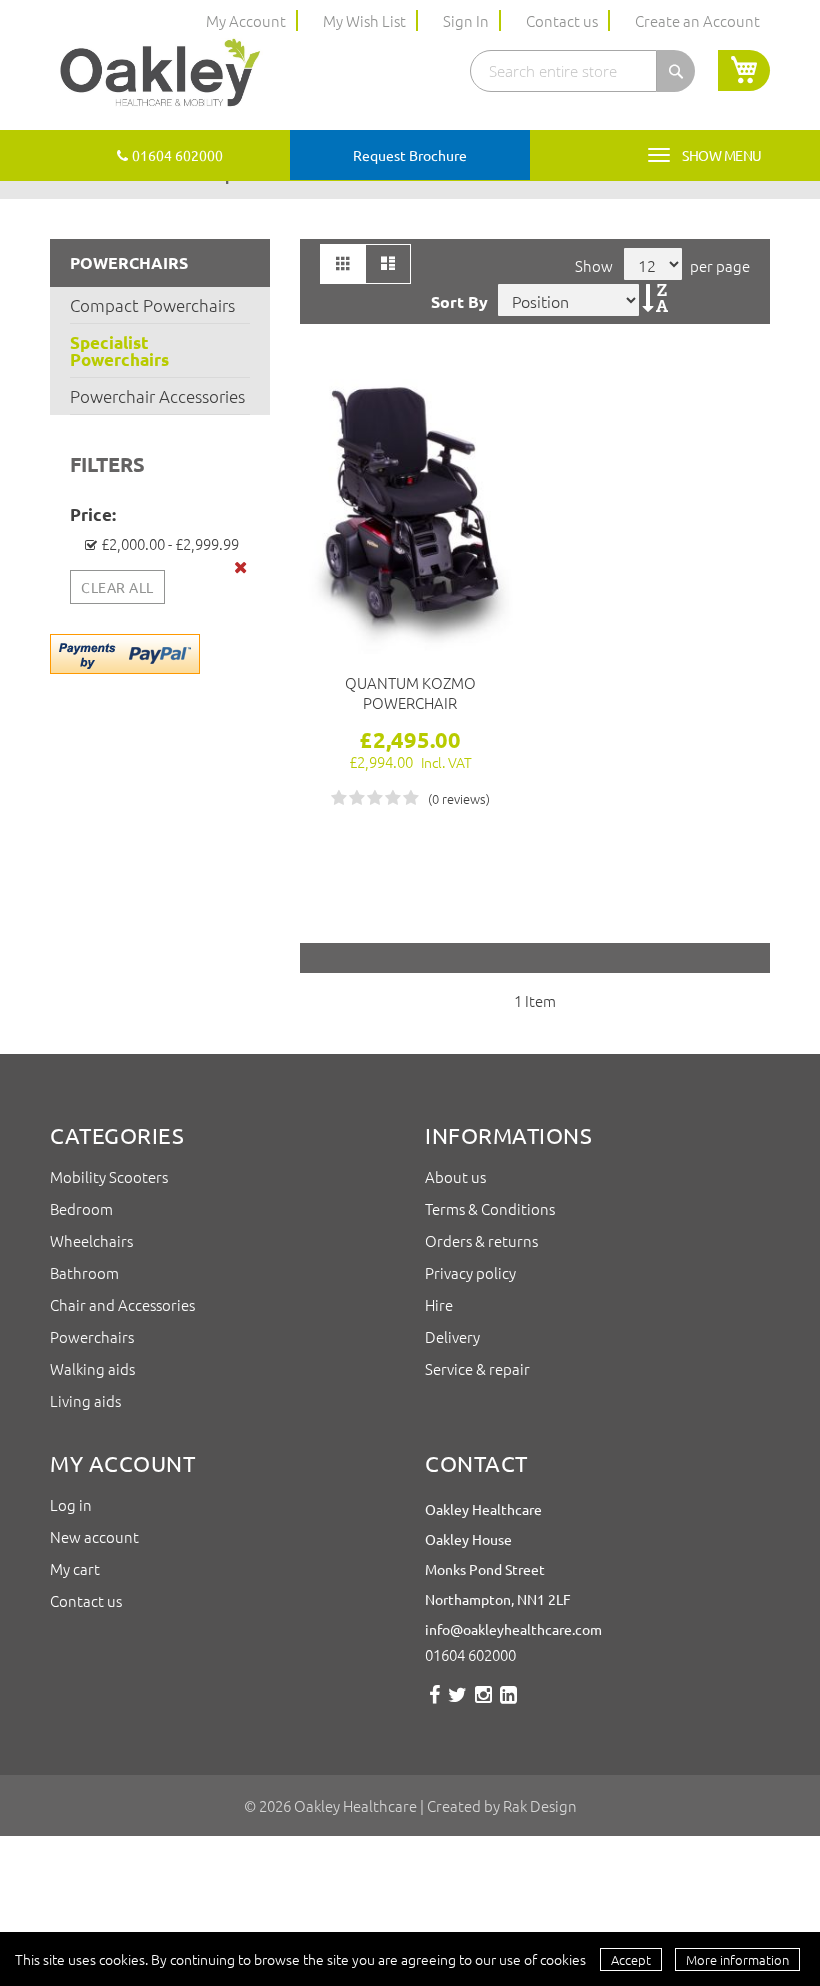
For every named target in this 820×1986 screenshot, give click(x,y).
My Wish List (364, 20)
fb (434, 1702)
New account (94, 1536)
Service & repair (477, 1368)
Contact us (562, 20)
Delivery (452, 1336)
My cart (75, 1568)
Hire (439, 1304)
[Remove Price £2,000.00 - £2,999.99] (242, 567)
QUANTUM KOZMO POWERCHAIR (410, 693)
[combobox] (563, 71)
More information (737, 1959)
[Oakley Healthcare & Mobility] (160, 74)
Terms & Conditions (491, 1208)
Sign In (466, 20)
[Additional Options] (125, 652)
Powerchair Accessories (157, 396)
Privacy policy (470, 1272)
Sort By (459, 301)
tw (457, 1702)
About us (457, 1176)
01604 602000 (177, 155)
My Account (246, 20)
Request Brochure (410, 155)
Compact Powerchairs (152, 305)
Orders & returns (481, 1240)
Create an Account (697, 20)
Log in (71, 1504)
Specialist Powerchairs (119, 351)
